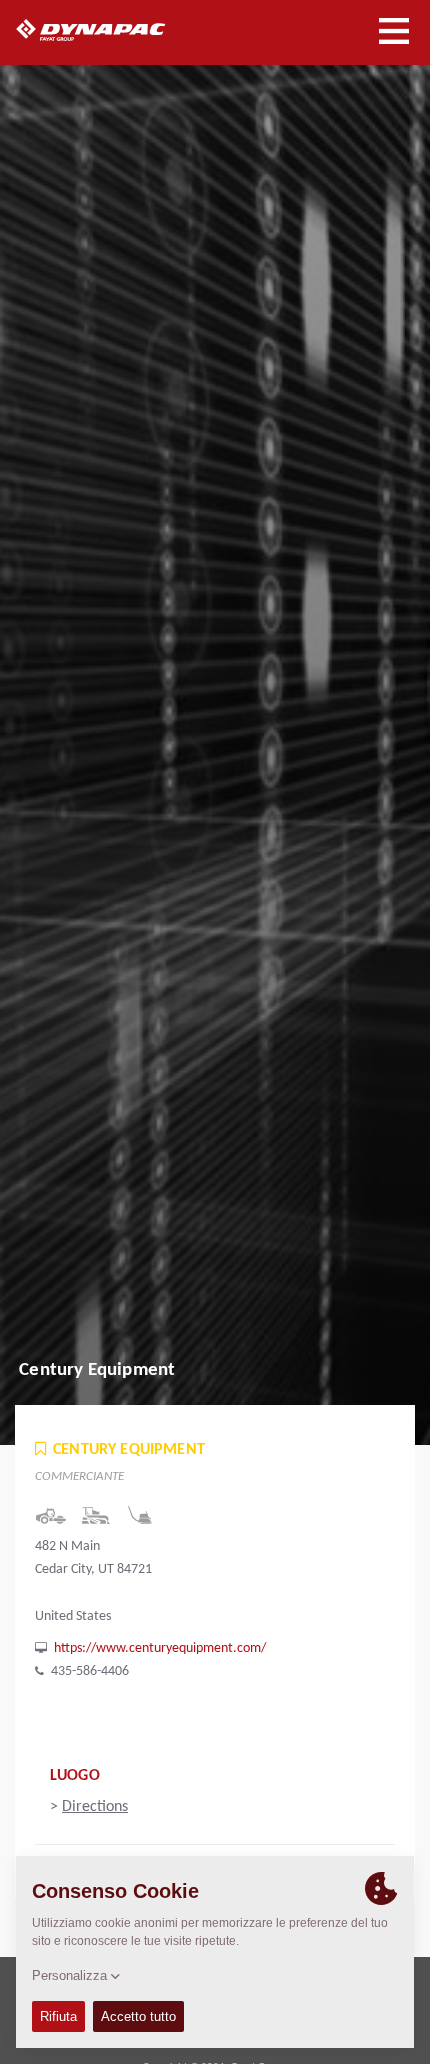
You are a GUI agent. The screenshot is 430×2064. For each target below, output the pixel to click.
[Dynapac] (113, 30)
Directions (95, 1807)
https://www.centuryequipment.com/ (160, 1648)
